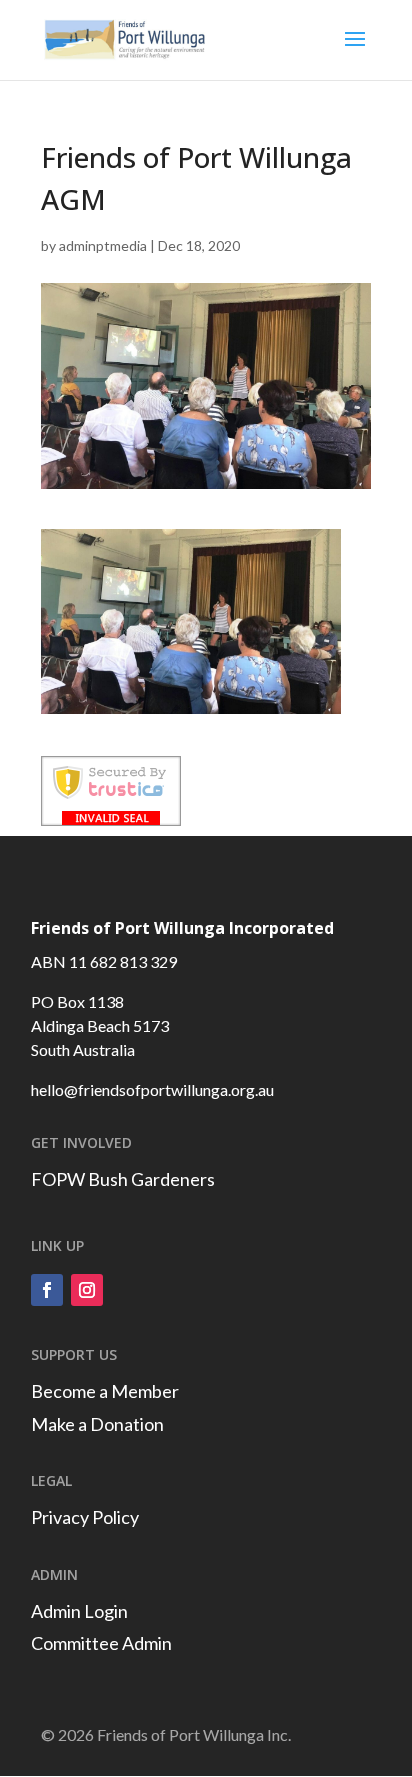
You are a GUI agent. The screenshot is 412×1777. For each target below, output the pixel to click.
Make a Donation (97, 1424)
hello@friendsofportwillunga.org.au (152, 1089)
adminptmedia (103, 245)
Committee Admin (101, 1643)
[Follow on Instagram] (87, 1290)
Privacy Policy (85, 1517)
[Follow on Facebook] (47, 1290)
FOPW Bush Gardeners (123, 1179)
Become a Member (105, 1391)
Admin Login (79, 1611)
